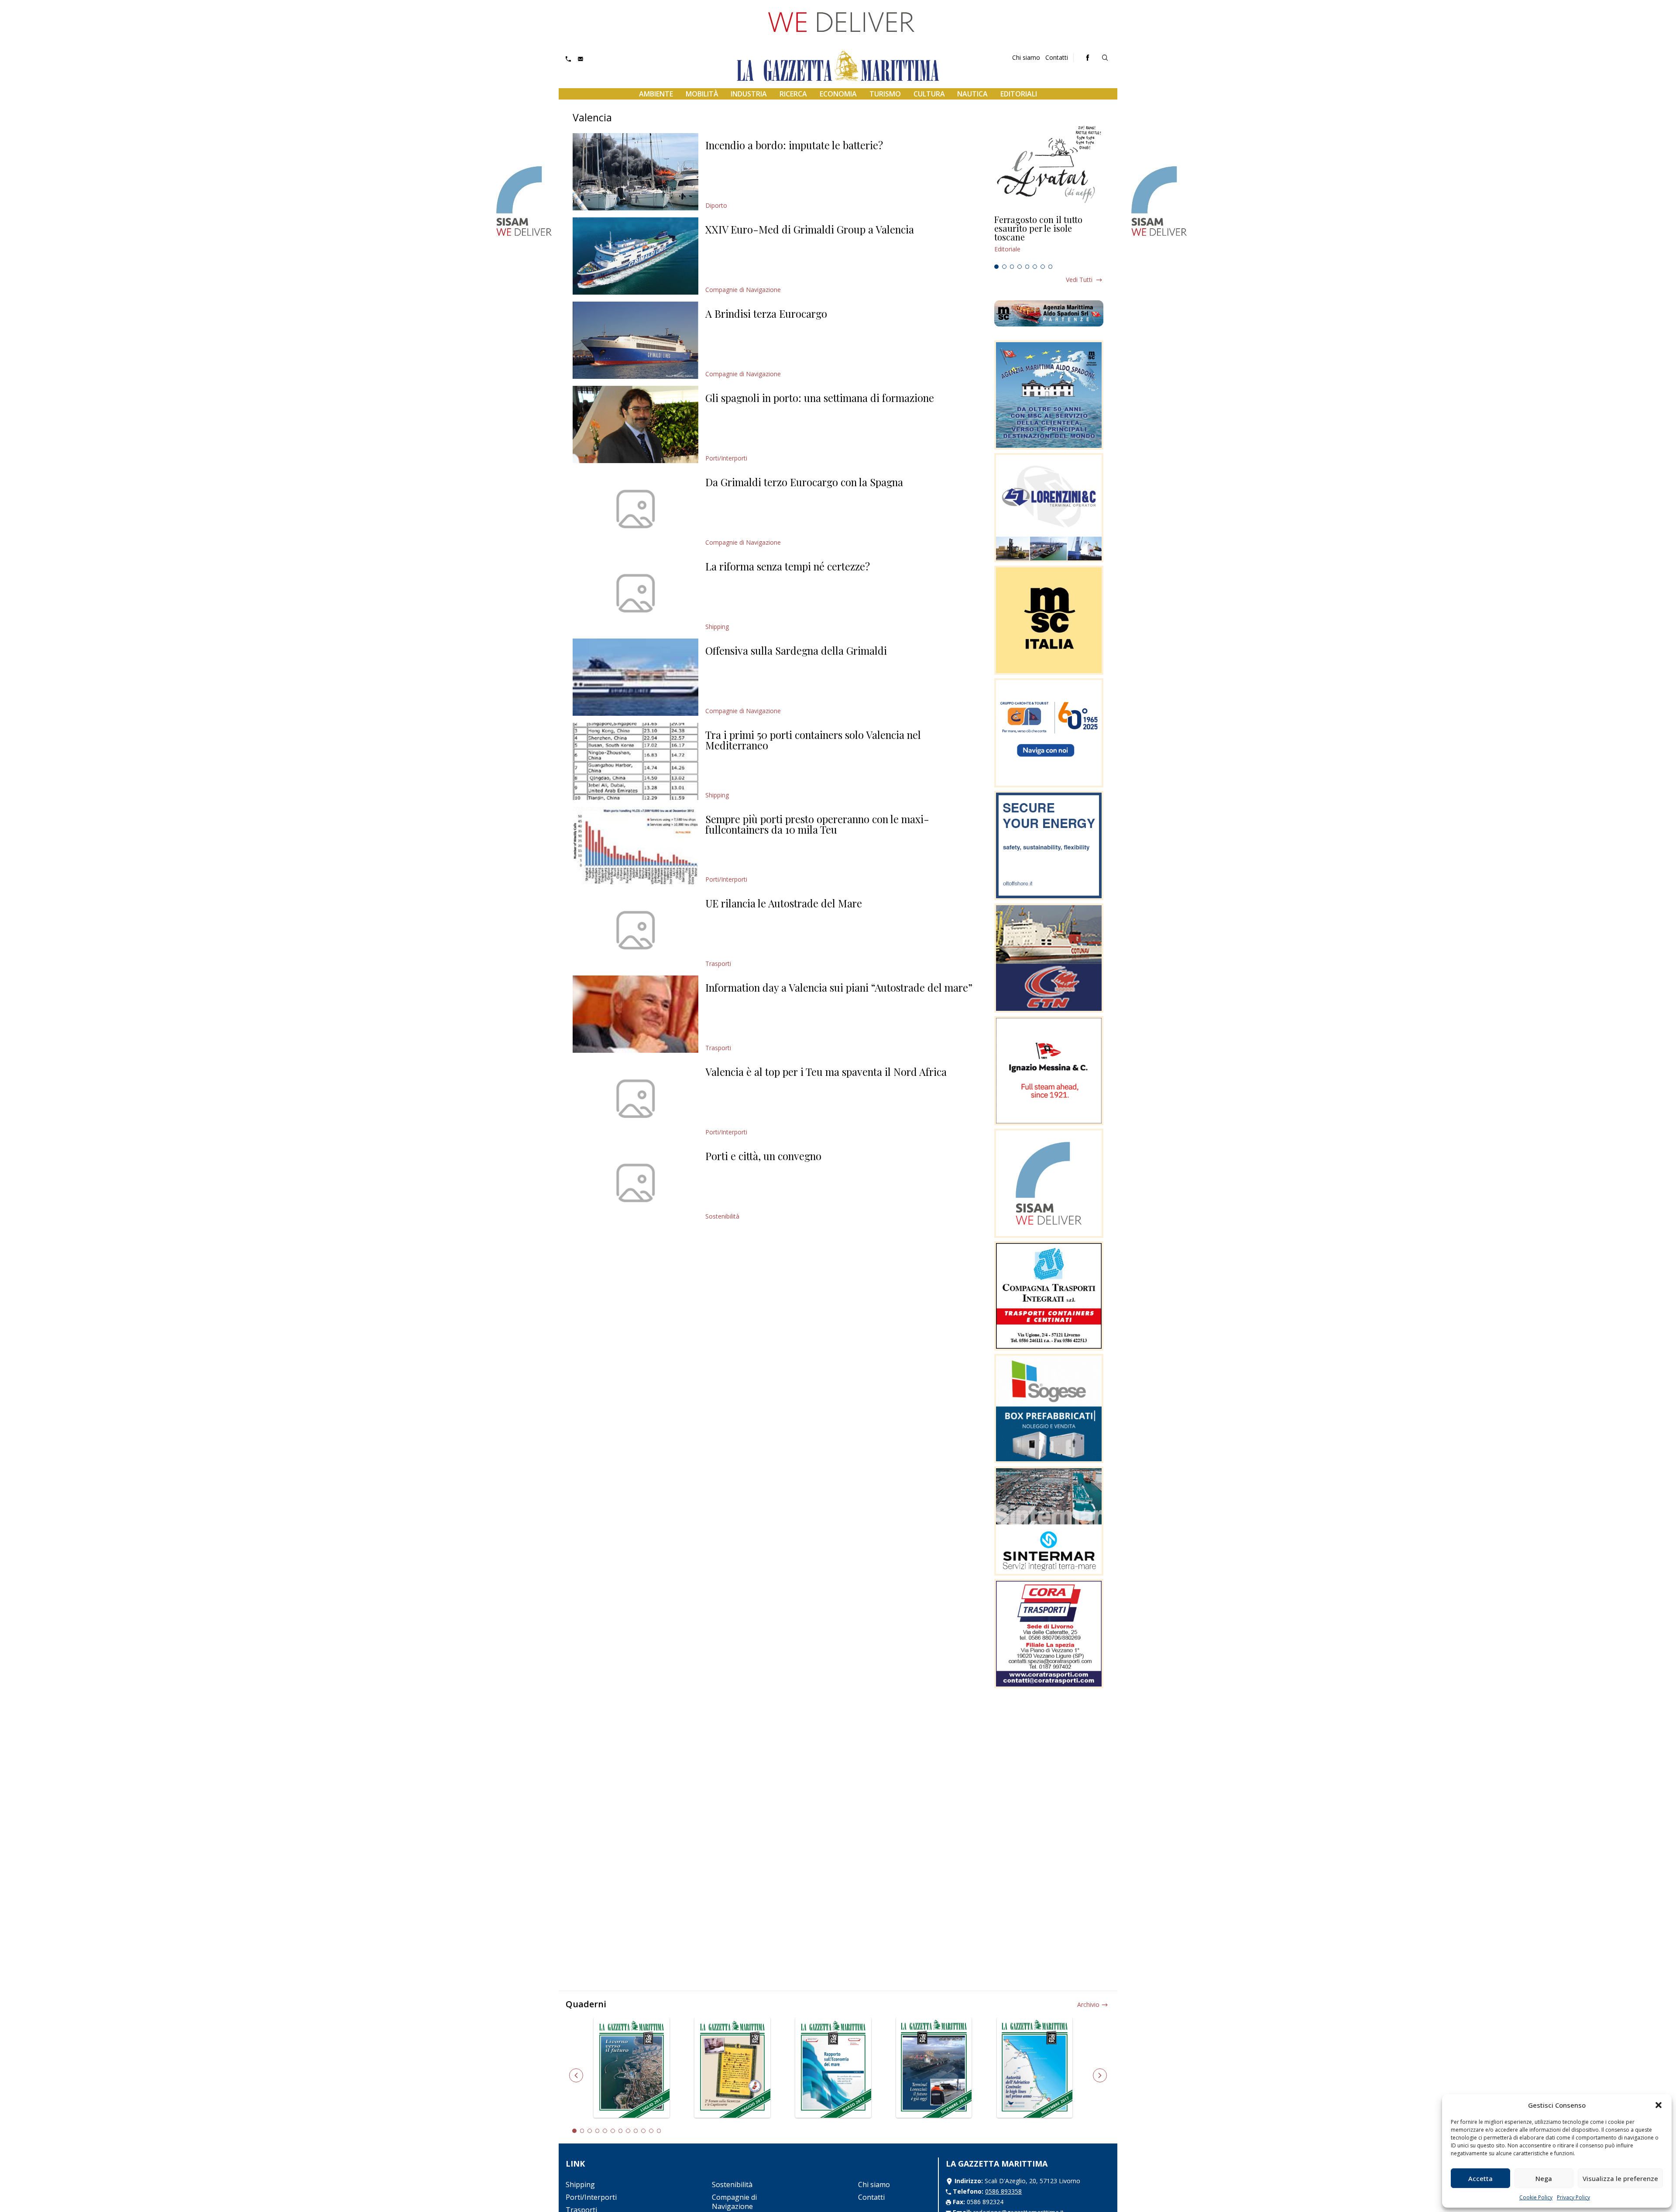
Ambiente (656, 94)
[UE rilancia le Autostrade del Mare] (635, 930)
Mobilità (702, 94)
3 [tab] (1012, 267)
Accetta (1480, 2178)
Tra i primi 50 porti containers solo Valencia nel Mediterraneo (813, 740)
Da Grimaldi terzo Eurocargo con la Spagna (804, 482)
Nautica (972, 94)
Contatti (1057, 57)
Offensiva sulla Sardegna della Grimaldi (796, 650)
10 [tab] (643, 2131)
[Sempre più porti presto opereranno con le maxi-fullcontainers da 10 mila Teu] (635, 846)
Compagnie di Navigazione (743, 290)
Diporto (716, 205)
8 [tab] (1051, 267)
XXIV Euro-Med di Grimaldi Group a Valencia (810, 229)
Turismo (885, 94)
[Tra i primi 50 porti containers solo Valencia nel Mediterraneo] (635, 761)
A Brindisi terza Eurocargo (766, 313)
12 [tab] (659, 2131)
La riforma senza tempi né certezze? (788, 566)
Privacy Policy (1573, 2197)
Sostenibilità (722, 1216)
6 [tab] (1035, 267)
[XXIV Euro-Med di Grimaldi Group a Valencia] (635, 256)
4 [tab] (1020, 267)
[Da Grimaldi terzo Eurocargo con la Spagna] (635, 509)
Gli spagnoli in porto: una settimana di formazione (820, 398)
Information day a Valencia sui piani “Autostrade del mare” (839, 987)
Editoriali (1019, 94)
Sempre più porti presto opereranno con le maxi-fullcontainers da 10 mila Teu (817, 824)
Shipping (717, 627)
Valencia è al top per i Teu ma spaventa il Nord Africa (826, 1072)
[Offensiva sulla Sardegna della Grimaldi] (635, 677)
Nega (1544, 2178)
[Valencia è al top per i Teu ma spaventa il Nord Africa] (635, 1098)
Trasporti (718, 963)
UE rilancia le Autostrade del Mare (784, 903)
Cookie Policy (1536, 2197)
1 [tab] (996, 267)
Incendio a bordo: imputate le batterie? (794, 145)
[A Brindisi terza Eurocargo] (635, 340)
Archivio (1088, 2004)
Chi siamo (1026, 57)
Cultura (929, 94)
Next (1100, 2075)
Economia (838, 94)
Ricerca (793, 94)
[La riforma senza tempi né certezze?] (635, 593)
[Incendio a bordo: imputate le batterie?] (635, 172)
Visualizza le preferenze (1620, 2178)
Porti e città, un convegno (763, 1156)
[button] (1659, 2105)
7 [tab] (1043, 267)
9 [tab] (636, 2131)
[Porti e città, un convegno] (635, 1183)
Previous (576, 2075)
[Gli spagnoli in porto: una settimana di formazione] (635, 424)
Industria (749, 94)
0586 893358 (1003, 2191)
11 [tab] (651, 2131)
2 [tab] (1004, 267)
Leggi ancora (1049, 238)
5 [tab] (1027, 267)
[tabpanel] (1049, 238)
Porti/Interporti (726, 458)
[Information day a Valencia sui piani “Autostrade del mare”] (635, 1014)
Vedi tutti (1079, 280)
